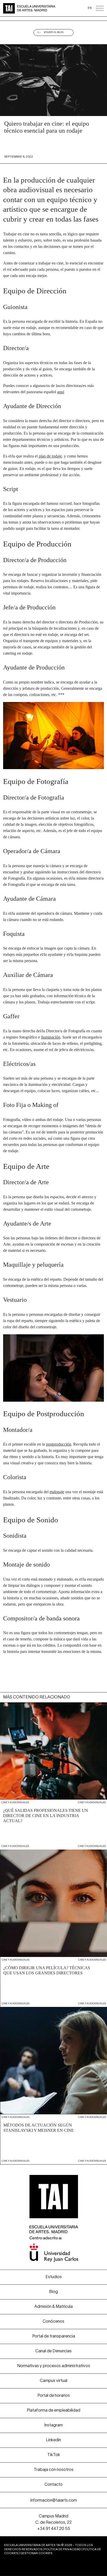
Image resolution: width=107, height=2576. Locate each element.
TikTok (54, 2455)
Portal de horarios (54, 2396)
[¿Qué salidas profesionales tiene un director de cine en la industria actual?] (53, 1771)
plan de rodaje (50, 456)
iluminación (51, 1037)
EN (90, 8)
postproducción (59, 1444)
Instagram (53, 2425)
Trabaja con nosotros (54, 2470)
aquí (61, 392)
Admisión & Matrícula (53, 2307)
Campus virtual (53, 2381)
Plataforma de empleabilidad (53, 2411)
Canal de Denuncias (53, 2351)
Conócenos (53, 2322)
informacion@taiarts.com (54, 2501)
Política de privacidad (63, 2549)
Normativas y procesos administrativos (54, 2366)
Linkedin (53, 2440)
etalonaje (57, 1492)
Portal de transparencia (54, 2336)
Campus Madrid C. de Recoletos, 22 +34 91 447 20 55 (53, 2523)
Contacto (53, 2485)
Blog (53, 2292)
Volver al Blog (54, 32)
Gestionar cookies (36, 2553)
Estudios (54, 2277)
